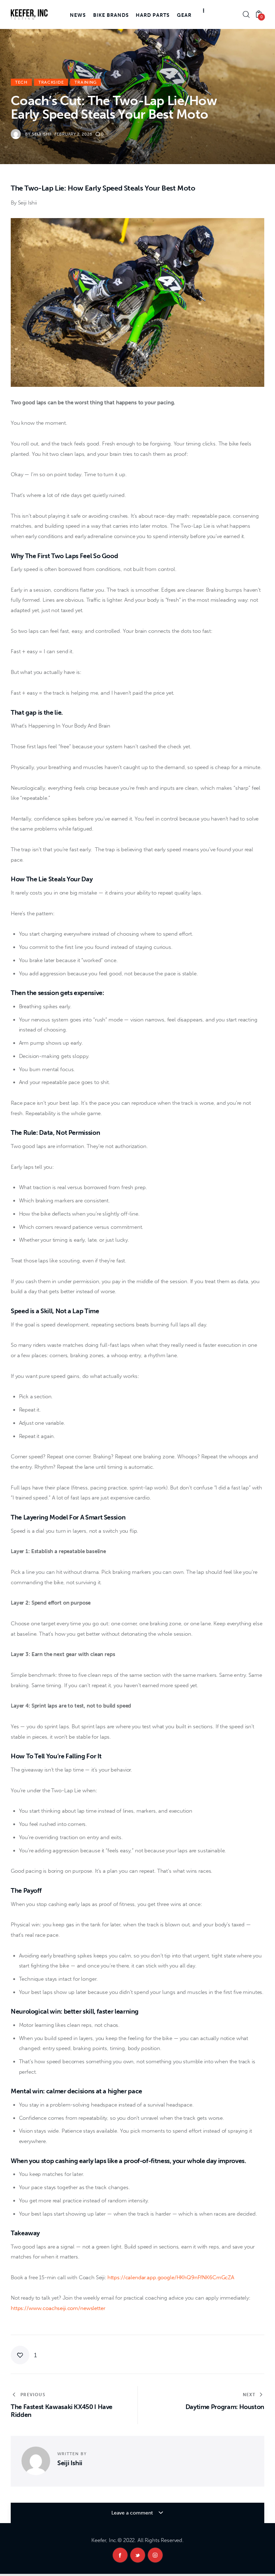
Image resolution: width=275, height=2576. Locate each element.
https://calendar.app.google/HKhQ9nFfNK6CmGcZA (170, 2277)
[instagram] (155, 2555)
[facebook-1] (120, 2555)
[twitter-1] (138, 2555)
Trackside (51, 82)
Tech (21, 82)
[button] (24, 2355)
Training (86, 82)
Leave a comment (133, 2513)
